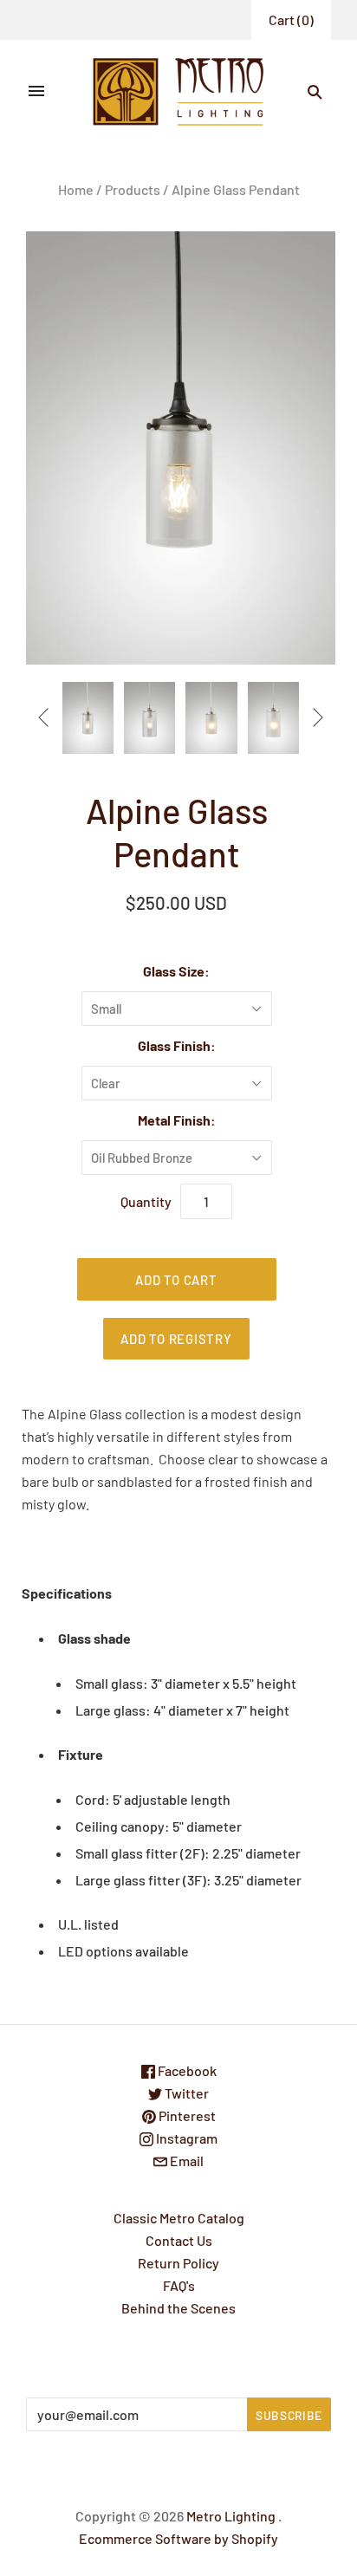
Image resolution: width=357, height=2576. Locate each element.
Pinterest (186, 2115)
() (291, 19)
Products (133, 189)
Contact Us (179, 2240)
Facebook (186, 2070)
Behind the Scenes (178, 2308)
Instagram (185, 2138)
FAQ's (179, 2285)
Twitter (185, 2093)
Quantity (146, 1201)
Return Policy (178, 2263)
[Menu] (36, 92)
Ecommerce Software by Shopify (178, 2538)
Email (185, 2161)
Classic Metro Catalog (179, 2218)
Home (76, 189)
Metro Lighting (231, 2516)
